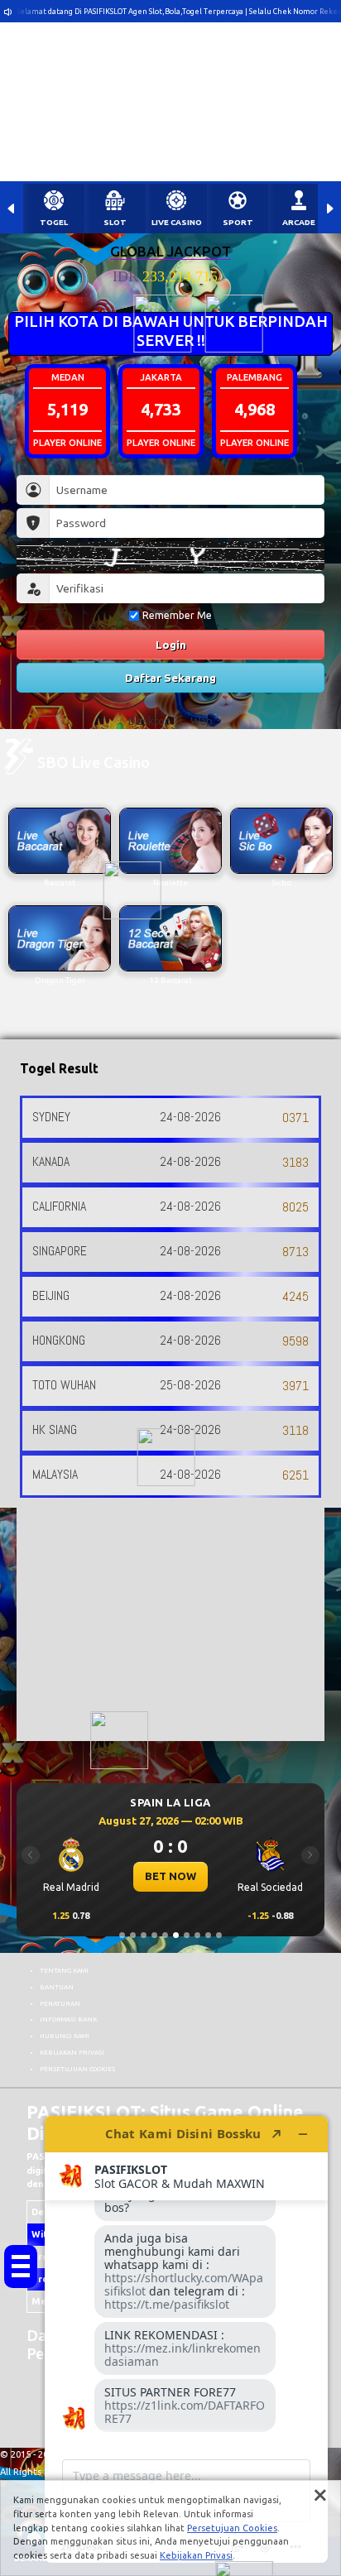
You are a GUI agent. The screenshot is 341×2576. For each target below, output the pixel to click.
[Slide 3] (144, 1935)
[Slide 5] (165, 1935)
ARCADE (299, 222)
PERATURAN (60, 2003)
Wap (202, 721)
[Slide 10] (219, 1935)
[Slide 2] (133, 1935)
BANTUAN (57, 1987)
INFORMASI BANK (68, 2019)
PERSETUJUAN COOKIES (77, 2069)
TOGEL (54, 222)
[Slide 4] (154, 1935)
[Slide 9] (208, 1935)
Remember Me (177, 615)
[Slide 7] (187, 1935)
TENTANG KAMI (64, 1970)
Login (171, 645)
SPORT (238, 222)
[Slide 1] (122, 1935)
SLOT (115, 222)
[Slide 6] (176, 1935)
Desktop (150, 721)
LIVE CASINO (177, 222)
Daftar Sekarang (170, 678)
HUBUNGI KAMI (65, 2036)
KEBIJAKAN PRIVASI (72, 2052)
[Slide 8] (197, 1935)
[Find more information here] (186, 2339)
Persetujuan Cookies (232, 2528)
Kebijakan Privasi (196, 2555)
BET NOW (172, 1876)
